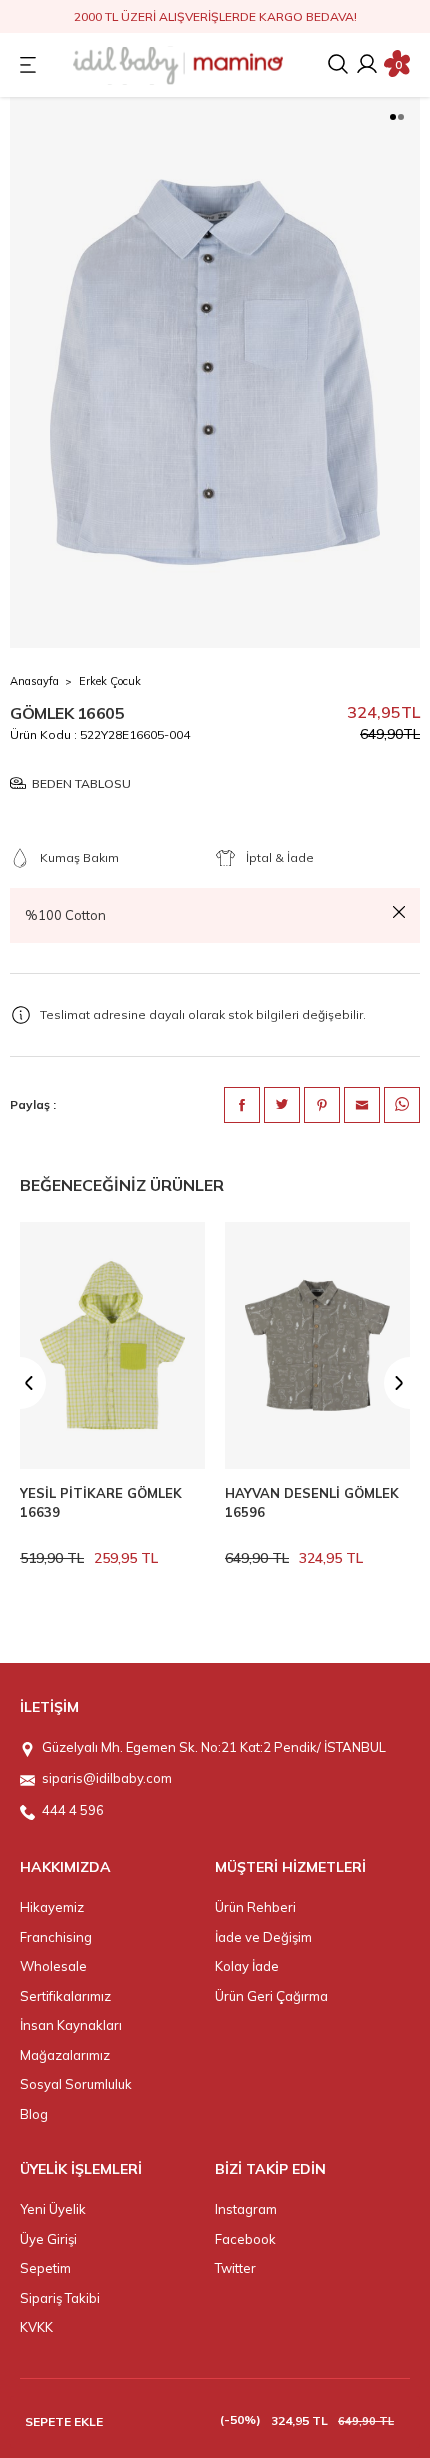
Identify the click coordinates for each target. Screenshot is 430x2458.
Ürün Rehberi (255, 1907)
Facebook (245, 2239)
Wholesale (53, 1966)
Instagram (246, 2209)
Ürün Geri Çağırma (271, 1996)
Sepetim (45, 2268)
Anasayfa (34, 681)
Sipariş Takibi (60, 2298)
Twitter (235, 2268)
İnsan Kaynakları (71, 2025)
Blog (34, 2114)
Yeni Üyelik (53, 2209)
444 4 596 (73, 1810)
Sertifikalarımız (65, 1996)
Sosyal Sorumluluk (76, 2084)
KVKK (36, 2327)
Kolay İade (247, 1966)
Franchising (56, 1937)
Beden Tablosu (81, 783)
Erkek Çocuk (110, 681)
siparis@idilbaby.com (107, 1778)
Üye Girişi (48, 2239)
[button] (393, 117)
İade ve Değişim (263, 1937)
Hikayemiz (52, 1907)
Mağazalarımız (65, 2055)
